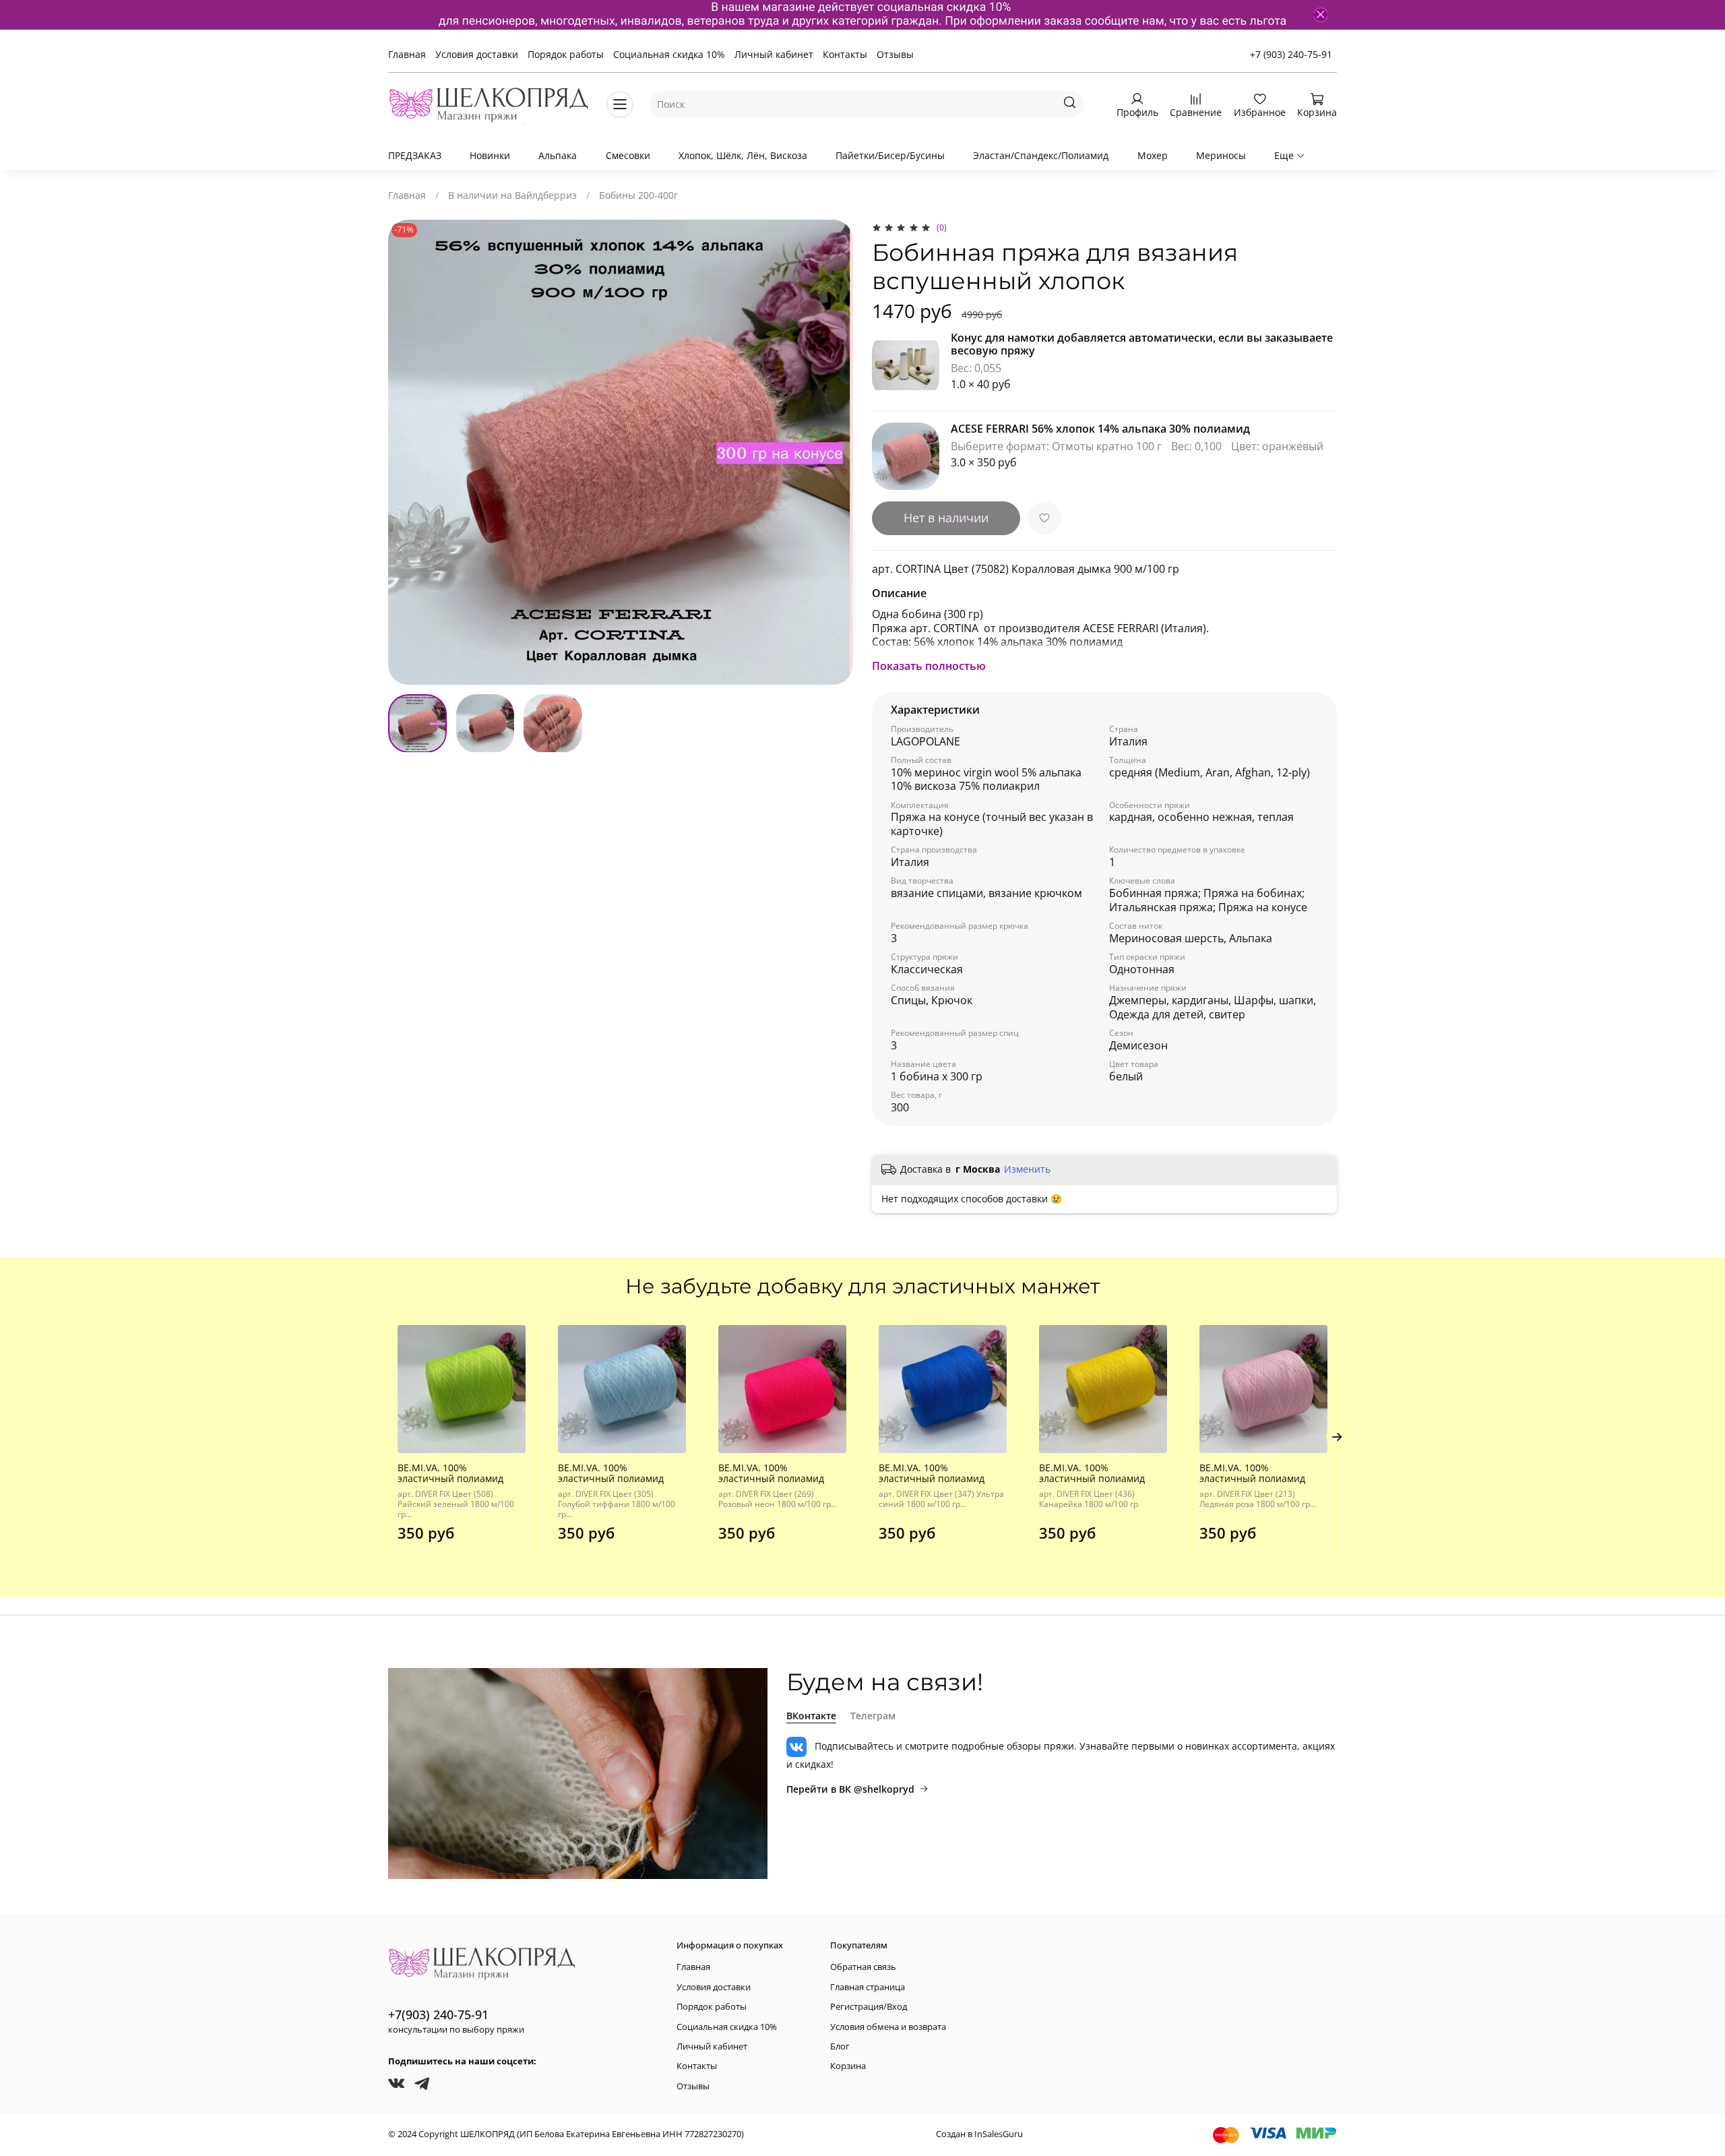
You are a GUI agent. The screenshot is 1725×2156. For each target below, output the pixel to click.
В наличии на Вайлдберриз (512, 195)
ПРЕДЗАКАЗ (415, 155)
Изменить (1027, 1169)
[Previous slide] (407, 452)
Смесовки (628, 155)
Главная (407, 54)
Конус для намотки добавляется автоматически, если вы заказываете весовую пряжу (1142, 344)
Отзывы (895, 54)
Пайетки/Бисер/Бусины (890, 155)
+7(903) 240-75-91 (438, 2014)
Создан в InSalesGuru (979, 2134)
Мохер (1153, 155)
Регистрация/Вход (869, 2007)
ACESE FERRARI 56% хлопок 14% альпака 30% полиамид (1100, 429)
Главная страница (868, 1987)
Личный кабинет (774, 54)
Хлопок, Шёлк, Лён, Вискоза (743, 155)
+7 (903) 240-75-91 (1291, 54)
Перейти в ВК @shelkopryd (850, 1789)
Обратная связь (863, 1967)
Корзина (848, 2066)
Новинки (490, 155)
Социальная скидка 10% (669, 54)
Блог (840, 2046)
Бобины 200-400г (638, 195)
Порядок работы (566, 54)
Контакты (845, 54)
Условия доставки (477, 54)
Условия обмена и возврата (888, 2027)
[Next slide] (834, 452)
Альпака (558, 155)
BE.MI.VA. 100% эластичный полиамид (450, 1473)
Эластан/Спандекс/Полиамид (1041, 155)
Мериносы (1221, 155)
